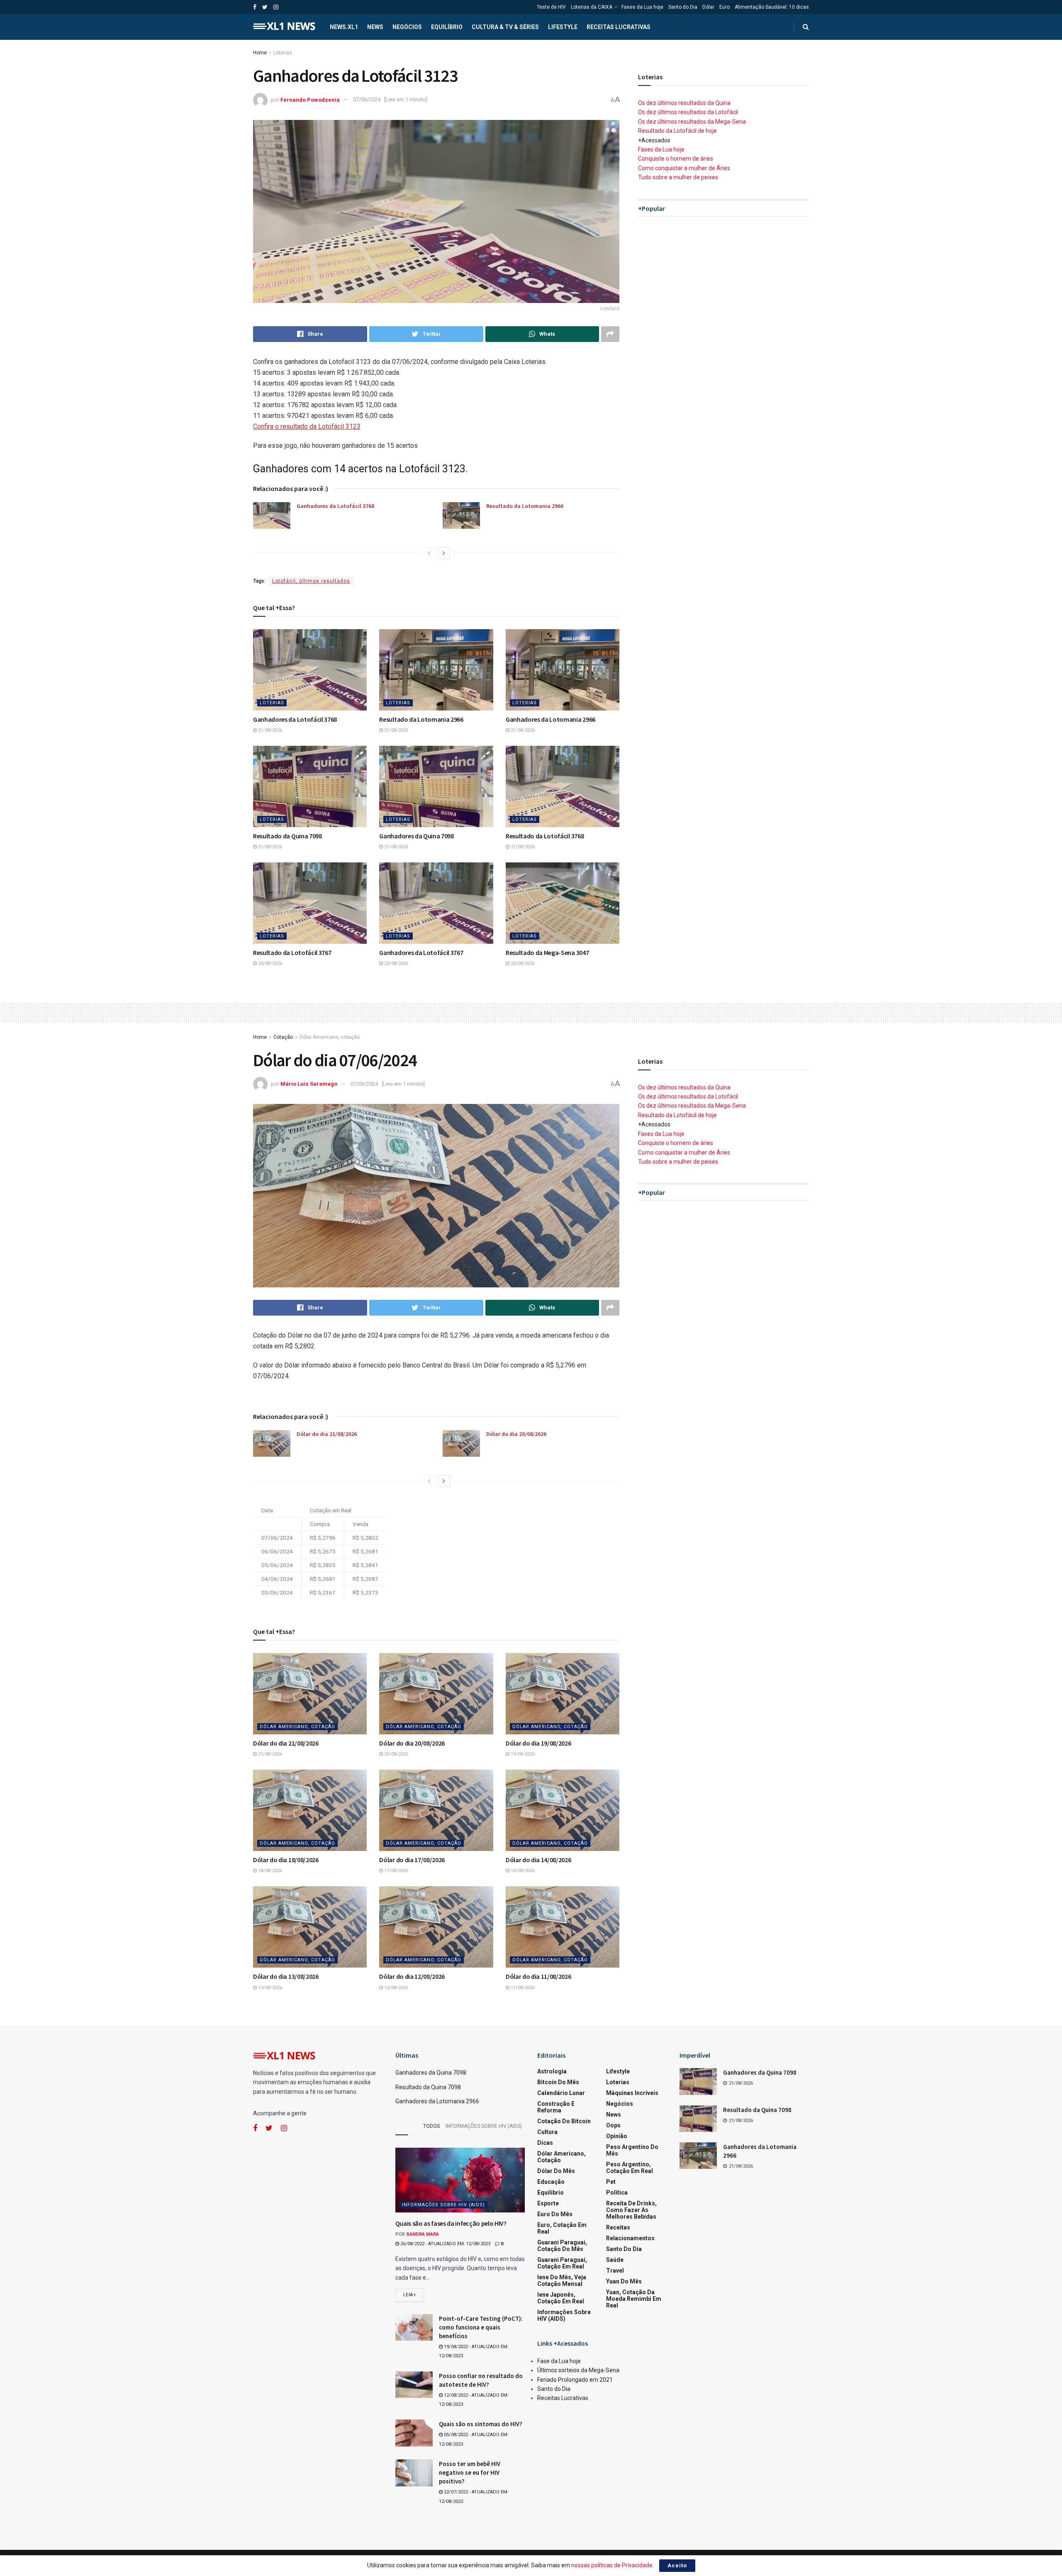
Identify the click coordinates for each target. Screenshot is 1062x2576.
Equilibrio (550, 2193)
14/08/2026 (522, 1871)
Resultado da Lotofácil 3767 (292, 952)
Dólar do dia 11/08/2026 (538, 1976)
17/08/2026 (396, 1871)
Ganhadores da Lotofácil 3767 (421, 952)
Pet (611, 2182)
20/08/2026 (269, 963)
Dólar (708, 7)
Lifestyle (563, 27)
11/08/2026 (522, 1988)
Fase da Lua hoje (559, 2361)
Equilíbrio (447, 27)
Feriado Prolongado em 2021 (575, 2380)
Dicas (545, 2143)
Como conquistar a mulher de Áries (684, 168)
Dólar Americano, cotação (330, 1037)
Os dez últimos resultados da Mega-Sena (692, 122)
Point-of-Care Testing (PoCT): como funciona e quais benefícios (481, 2327)
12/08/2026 (396, 1988)
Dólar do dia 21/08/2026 (327, 1434)
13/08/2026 (269, 1988)
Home (260, 53)
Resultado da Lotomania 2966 (525, 506)
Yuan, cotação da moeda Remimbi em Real (634, 2299)
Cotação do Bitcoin (564, 2121)
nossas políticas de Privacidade (612, 2565)
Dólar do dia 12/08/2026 (412, 1976)
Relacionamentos (630, 2238)
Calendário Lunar (561, 2093)
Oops (613, 2125)
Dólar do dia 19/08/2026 (538, 1743)
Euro (725, 7)
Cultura (547, 2132)
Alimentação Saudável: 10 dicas (772, 7)
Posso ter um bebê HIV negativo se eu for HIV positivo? (470, 2472)
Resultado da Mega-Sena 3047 (547, 952)
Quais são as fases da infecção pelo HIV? (451, 2223)
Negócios (407, 27)
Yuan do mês (624, 2281)
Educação (551, 2182)
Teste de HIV (551, 7)
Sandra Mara (423, 2234)
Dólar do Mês (556, 2171)
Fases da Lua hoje (642, 7)
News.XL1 (344, 27)
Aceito (677, 2565)
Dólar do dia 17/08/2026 (412, 1860)
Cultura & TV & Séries (505, 27)
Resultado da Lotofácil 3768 (545, 836)
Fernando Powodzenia (310, 99)
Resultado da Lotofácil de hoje (677, 131)
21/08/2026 (269, 730)
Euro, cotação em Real (562, 2228)
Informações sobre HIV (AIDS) (484, 2126)
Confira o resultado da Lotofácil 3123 (307, 426)
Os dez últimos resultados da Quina (684, 103)
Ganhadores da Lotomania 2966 (550, 719)
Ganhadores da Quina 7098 (416, 836)
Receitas (618, 2227)
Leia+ (410, 2295)
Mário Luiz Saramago (309, 1084)
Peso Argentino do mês (632, 2150)
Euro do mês (555, 2214)
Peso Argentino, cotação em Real (630, 2168)
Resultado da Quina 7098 (287, 836)
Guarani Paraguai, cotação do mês (562, 2246)
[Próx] (444, 553)
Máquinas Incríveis (632, 2093)
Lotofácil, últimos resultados (311, 581)
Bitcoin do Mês (558, 2082)
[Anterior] (429, 553)
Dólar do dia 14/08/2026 (538, 1860)
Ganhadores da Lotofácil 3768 (335, 506)
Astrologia (552, 2071)
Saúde (615, 2260)
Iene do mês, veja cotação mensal (562, 2281)
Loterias (283, 53)
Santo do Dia (683, 7)
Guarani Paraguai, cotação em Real (562, 2263)
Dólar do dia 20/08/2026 (516, 1434)
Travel (615, 2271)
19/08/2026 (522, 1754)
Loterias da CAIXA (592, 7)
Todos (431, 2126)
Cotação (283, 1037)
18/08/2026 (269, 1871)
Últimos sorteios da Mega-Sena (578, 2370)
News (375, 27)
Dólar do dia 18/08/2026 (286, 1860)
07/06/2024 (367, 99)
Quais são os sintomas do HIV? (481, 2424)
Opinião (617, 2136)
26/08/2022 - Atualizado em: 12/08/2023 (445, 2244)
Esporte (548, 2203)
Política (617, 2193)
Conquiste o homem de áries (676, 159)
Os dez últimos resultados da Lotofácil (688, 112)
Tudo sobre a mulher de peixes (678, 177)
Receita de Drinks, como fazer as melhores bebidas (631, 2210)
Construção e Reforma (556, 2107)
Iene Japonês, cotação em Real (561, 2298)
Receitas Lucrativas (619, 27)
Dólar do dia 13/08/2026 (286, 1976)
